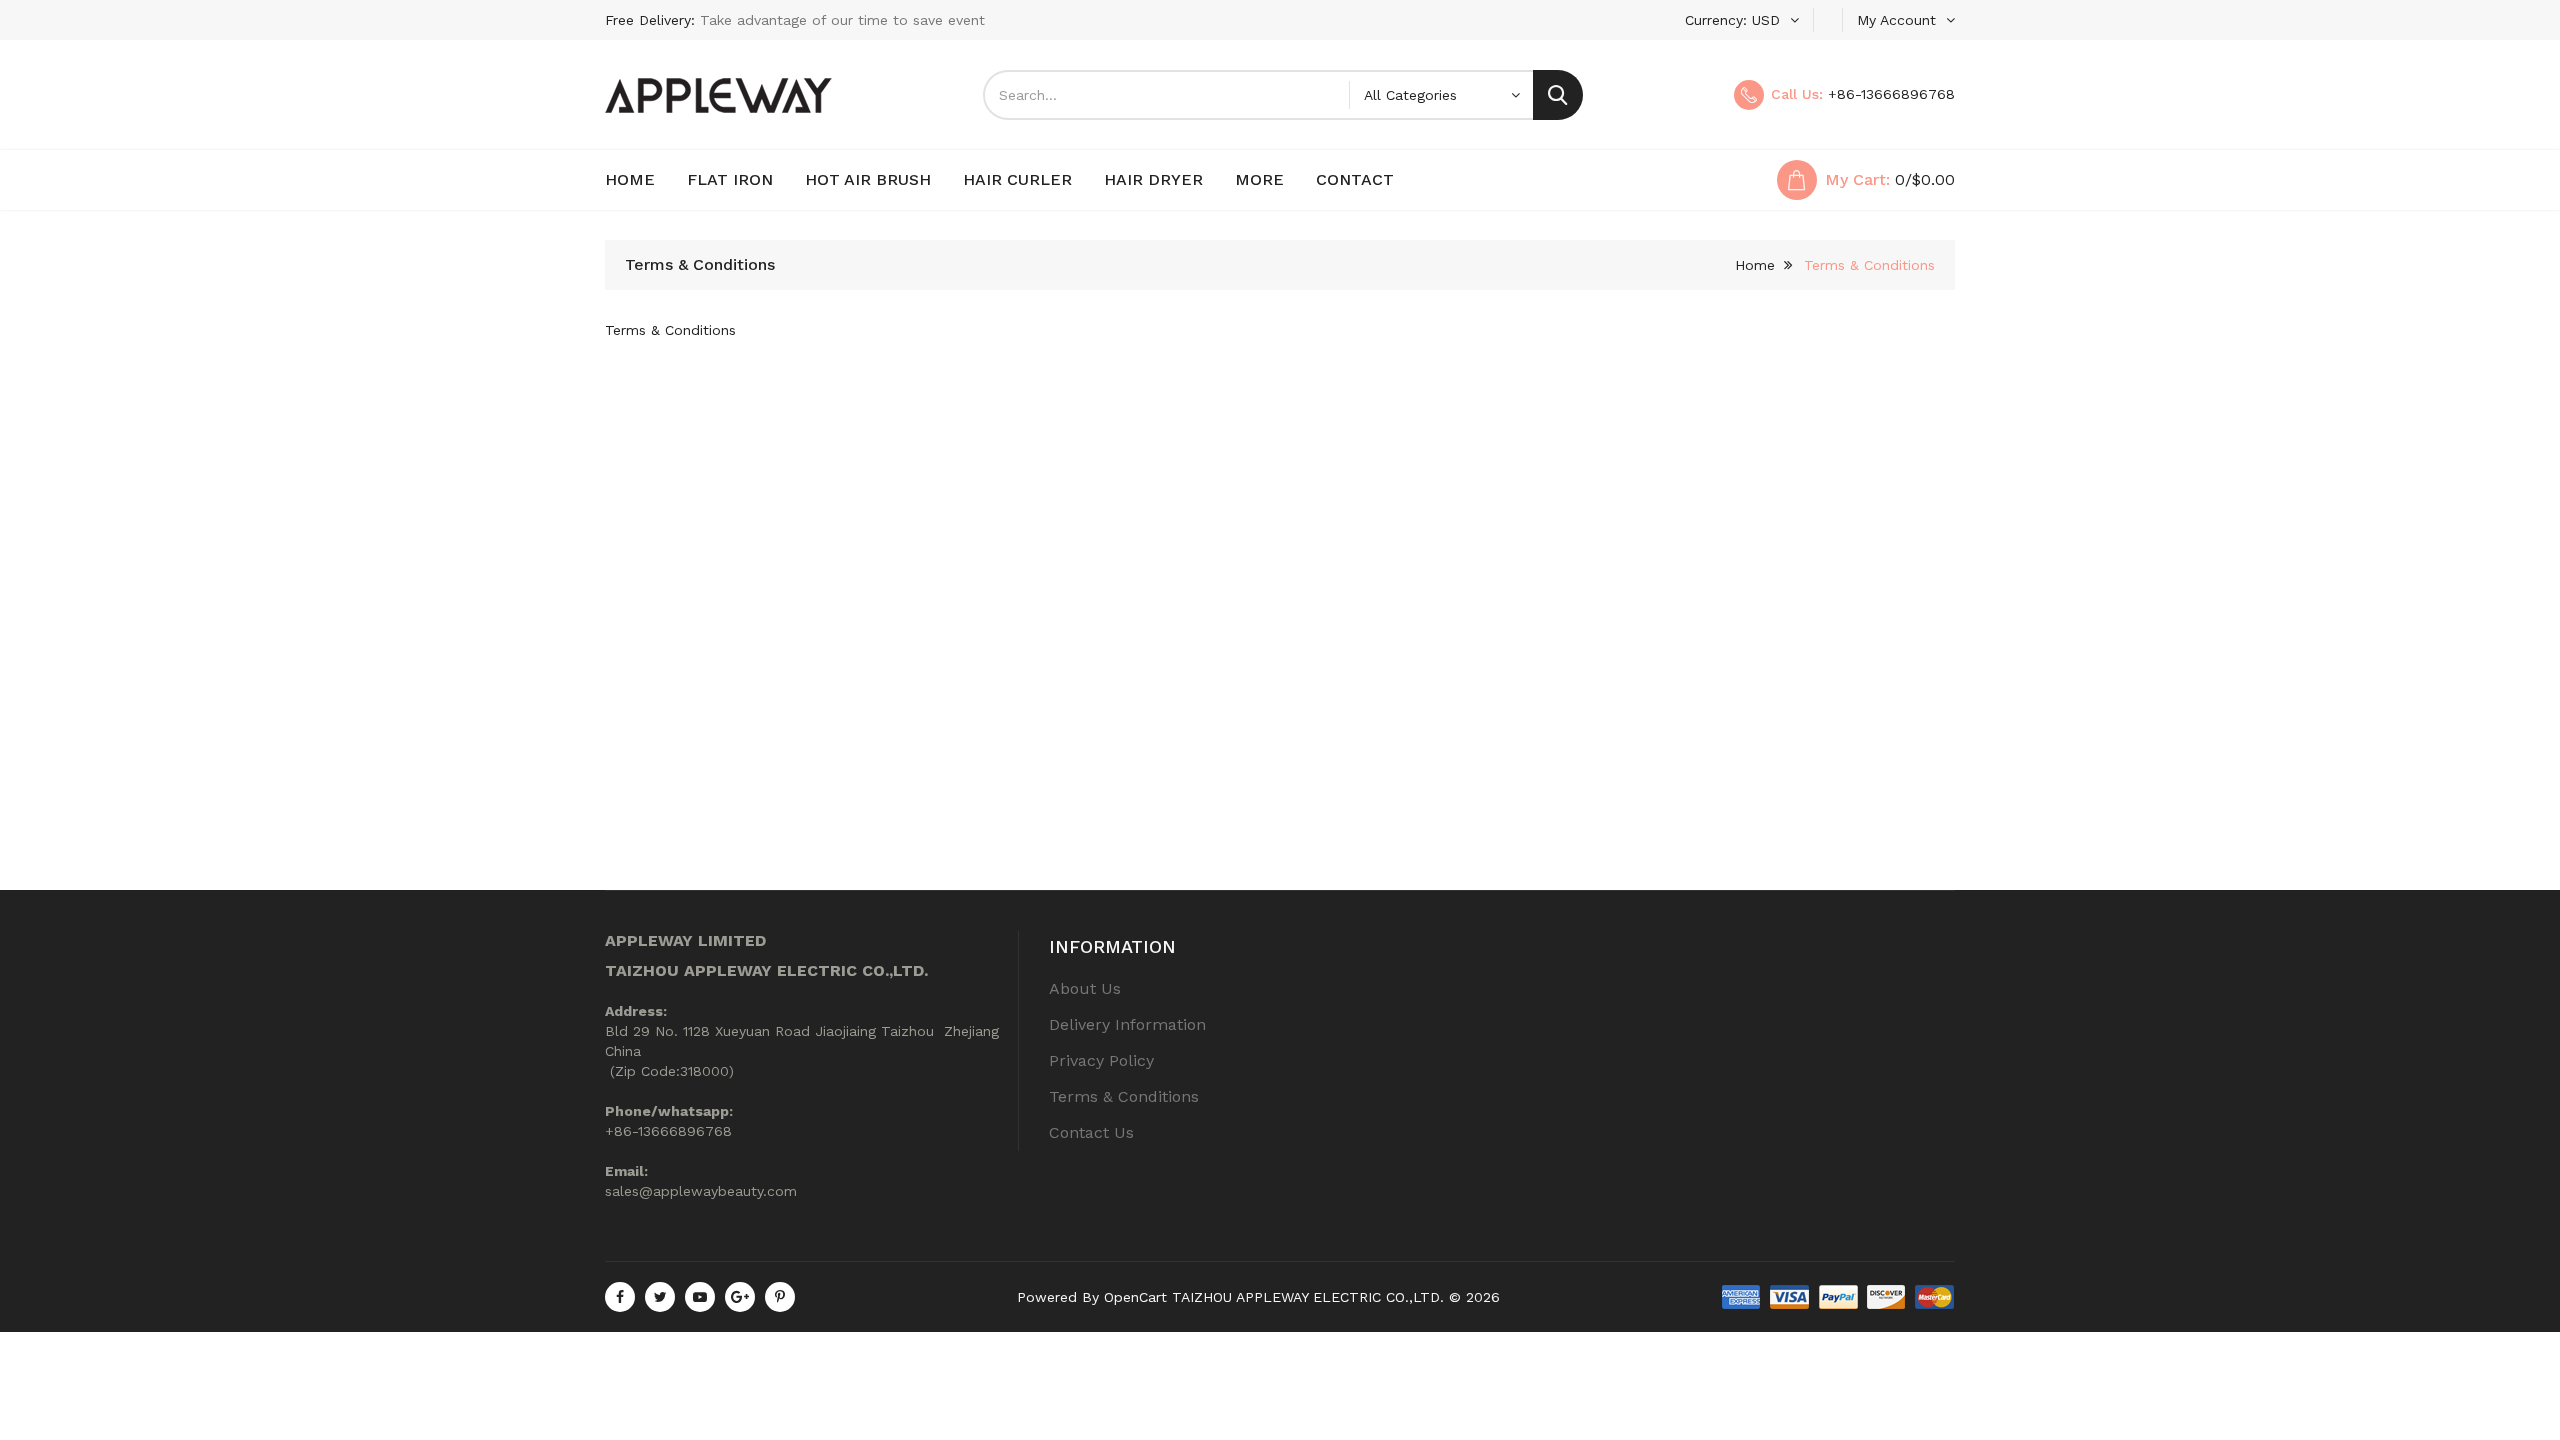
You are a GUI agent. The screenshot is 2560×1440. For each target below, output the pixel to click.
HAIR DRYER (1153, 179)
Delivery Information (1127, 1024)
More (1259, 179)
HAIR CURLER (1017, 179)
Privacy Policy (1101, 1060)
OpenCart (1135, 1297)
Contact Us (1091, 1132)
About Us (1085, 988)
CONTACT (1355, 179)
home (1755, 265)
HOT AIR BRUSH (868, 179)
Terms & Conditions (1869, 265)
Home (630, 179)
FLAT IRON (730, 179)
